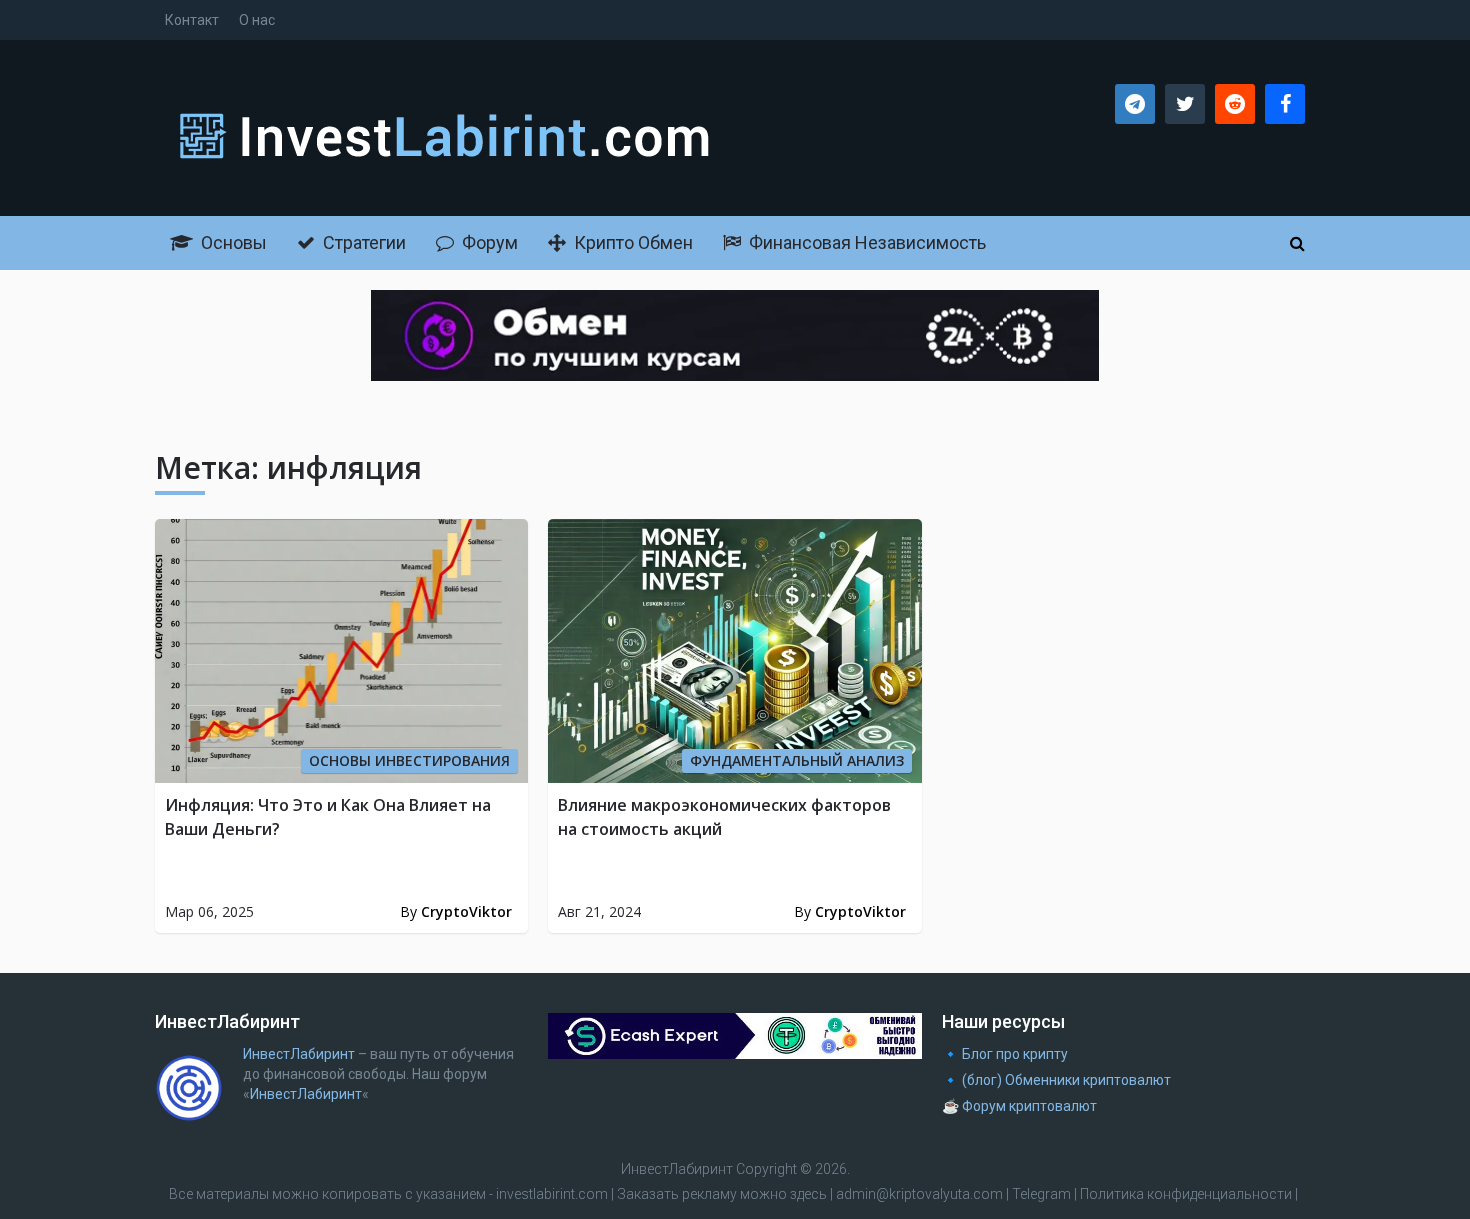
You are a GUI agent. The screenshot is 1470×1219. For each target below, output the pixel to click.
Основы (232, 242)
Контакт (192, 20)
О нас (257, 20)
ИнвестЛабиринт (299, 1054)
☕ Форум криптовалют (1019, 1106)
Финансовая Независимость (865, 242)
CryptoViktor (466, 911)
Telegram (1041, 1194)
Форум (488, 242)
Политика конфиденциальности (1186, 1194)
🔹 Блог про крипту (1005, 1054)
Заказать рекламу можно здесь (723, 1194)
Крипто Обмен (631, 242)
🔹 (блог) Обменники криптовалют (1056, 1080)
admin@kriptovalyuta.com (919, 1194)
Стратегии (362, 242)
